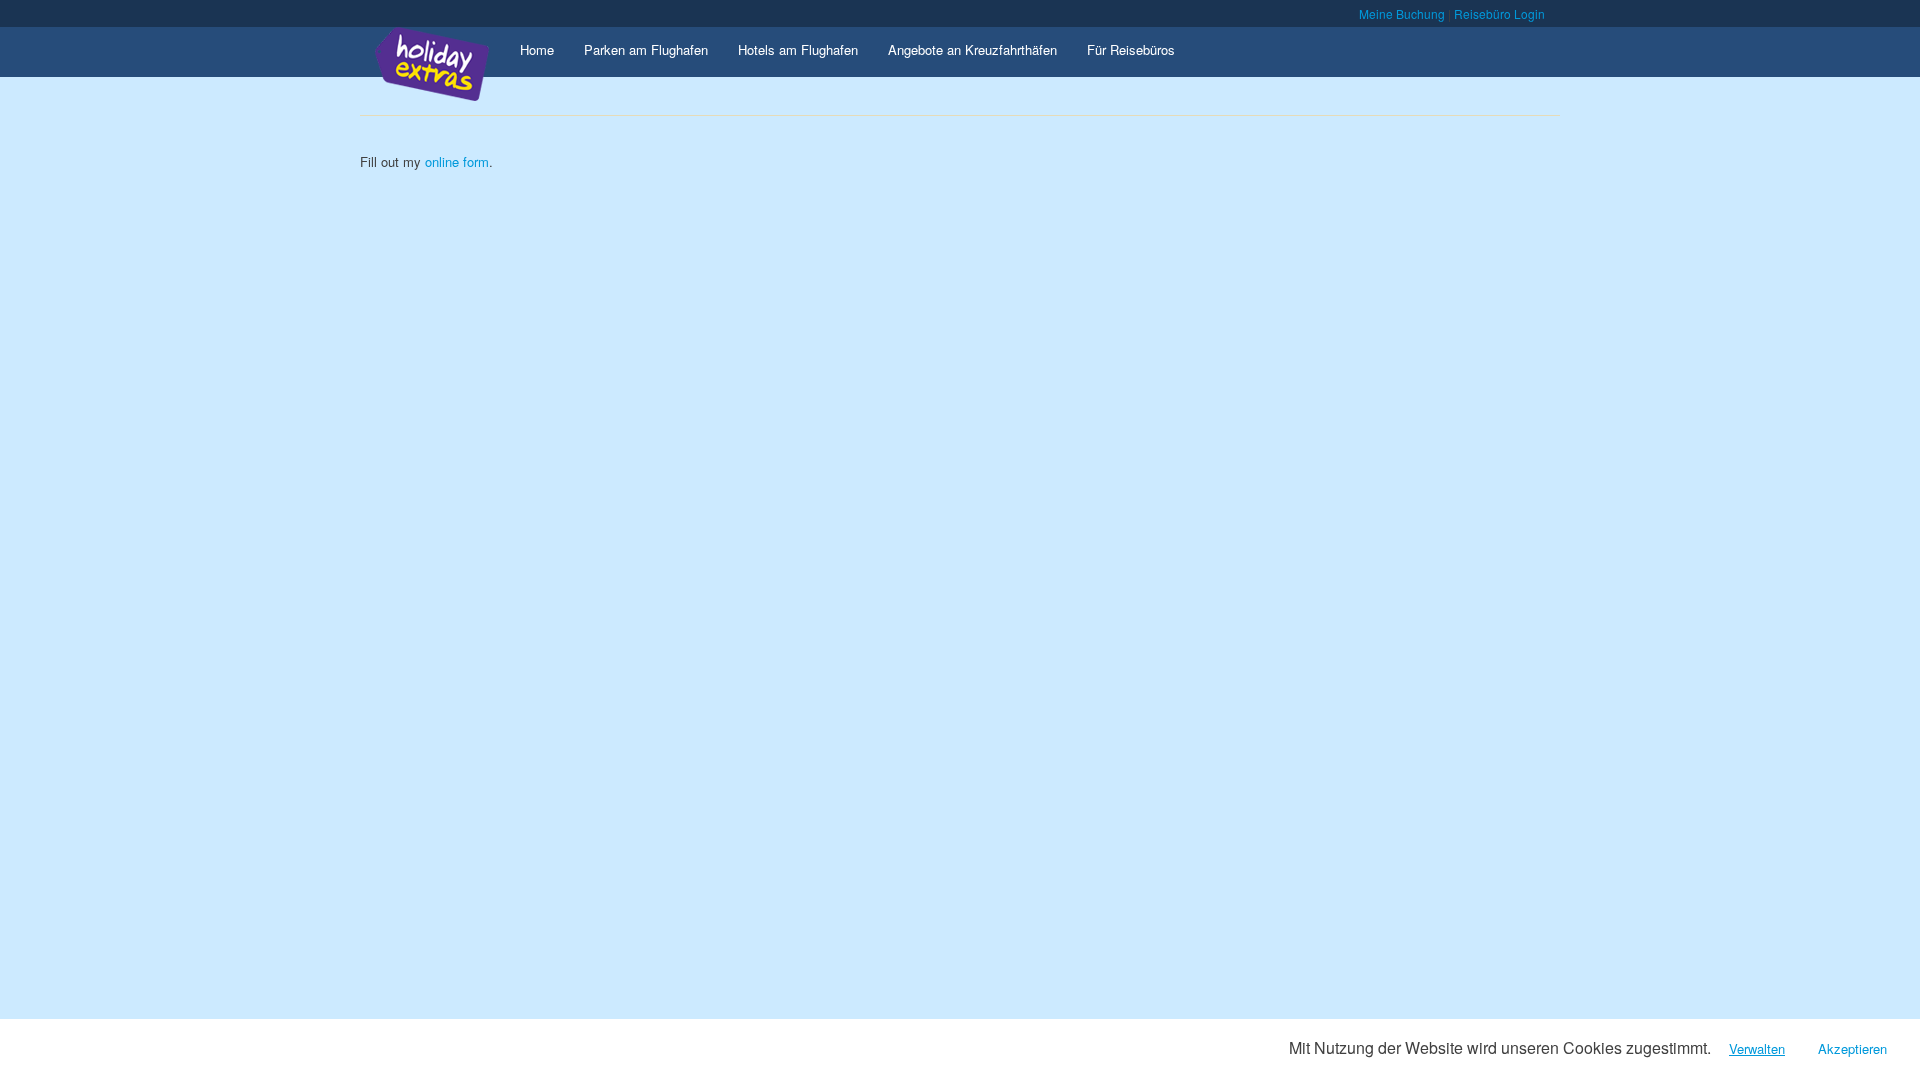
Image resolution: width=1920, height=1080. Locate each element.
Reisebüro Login (1499, 13)
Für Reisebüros (1131, 49)
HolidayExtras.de (448, 67)
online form (457, 161)
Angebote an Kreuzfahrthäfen (972, 49)
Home (537, 49)
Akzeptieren (1852, 1048)
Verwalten (1757, 1049)
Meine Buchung (1402, 13)
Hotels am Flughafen (798, 49)
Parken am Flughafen (646, 49)
